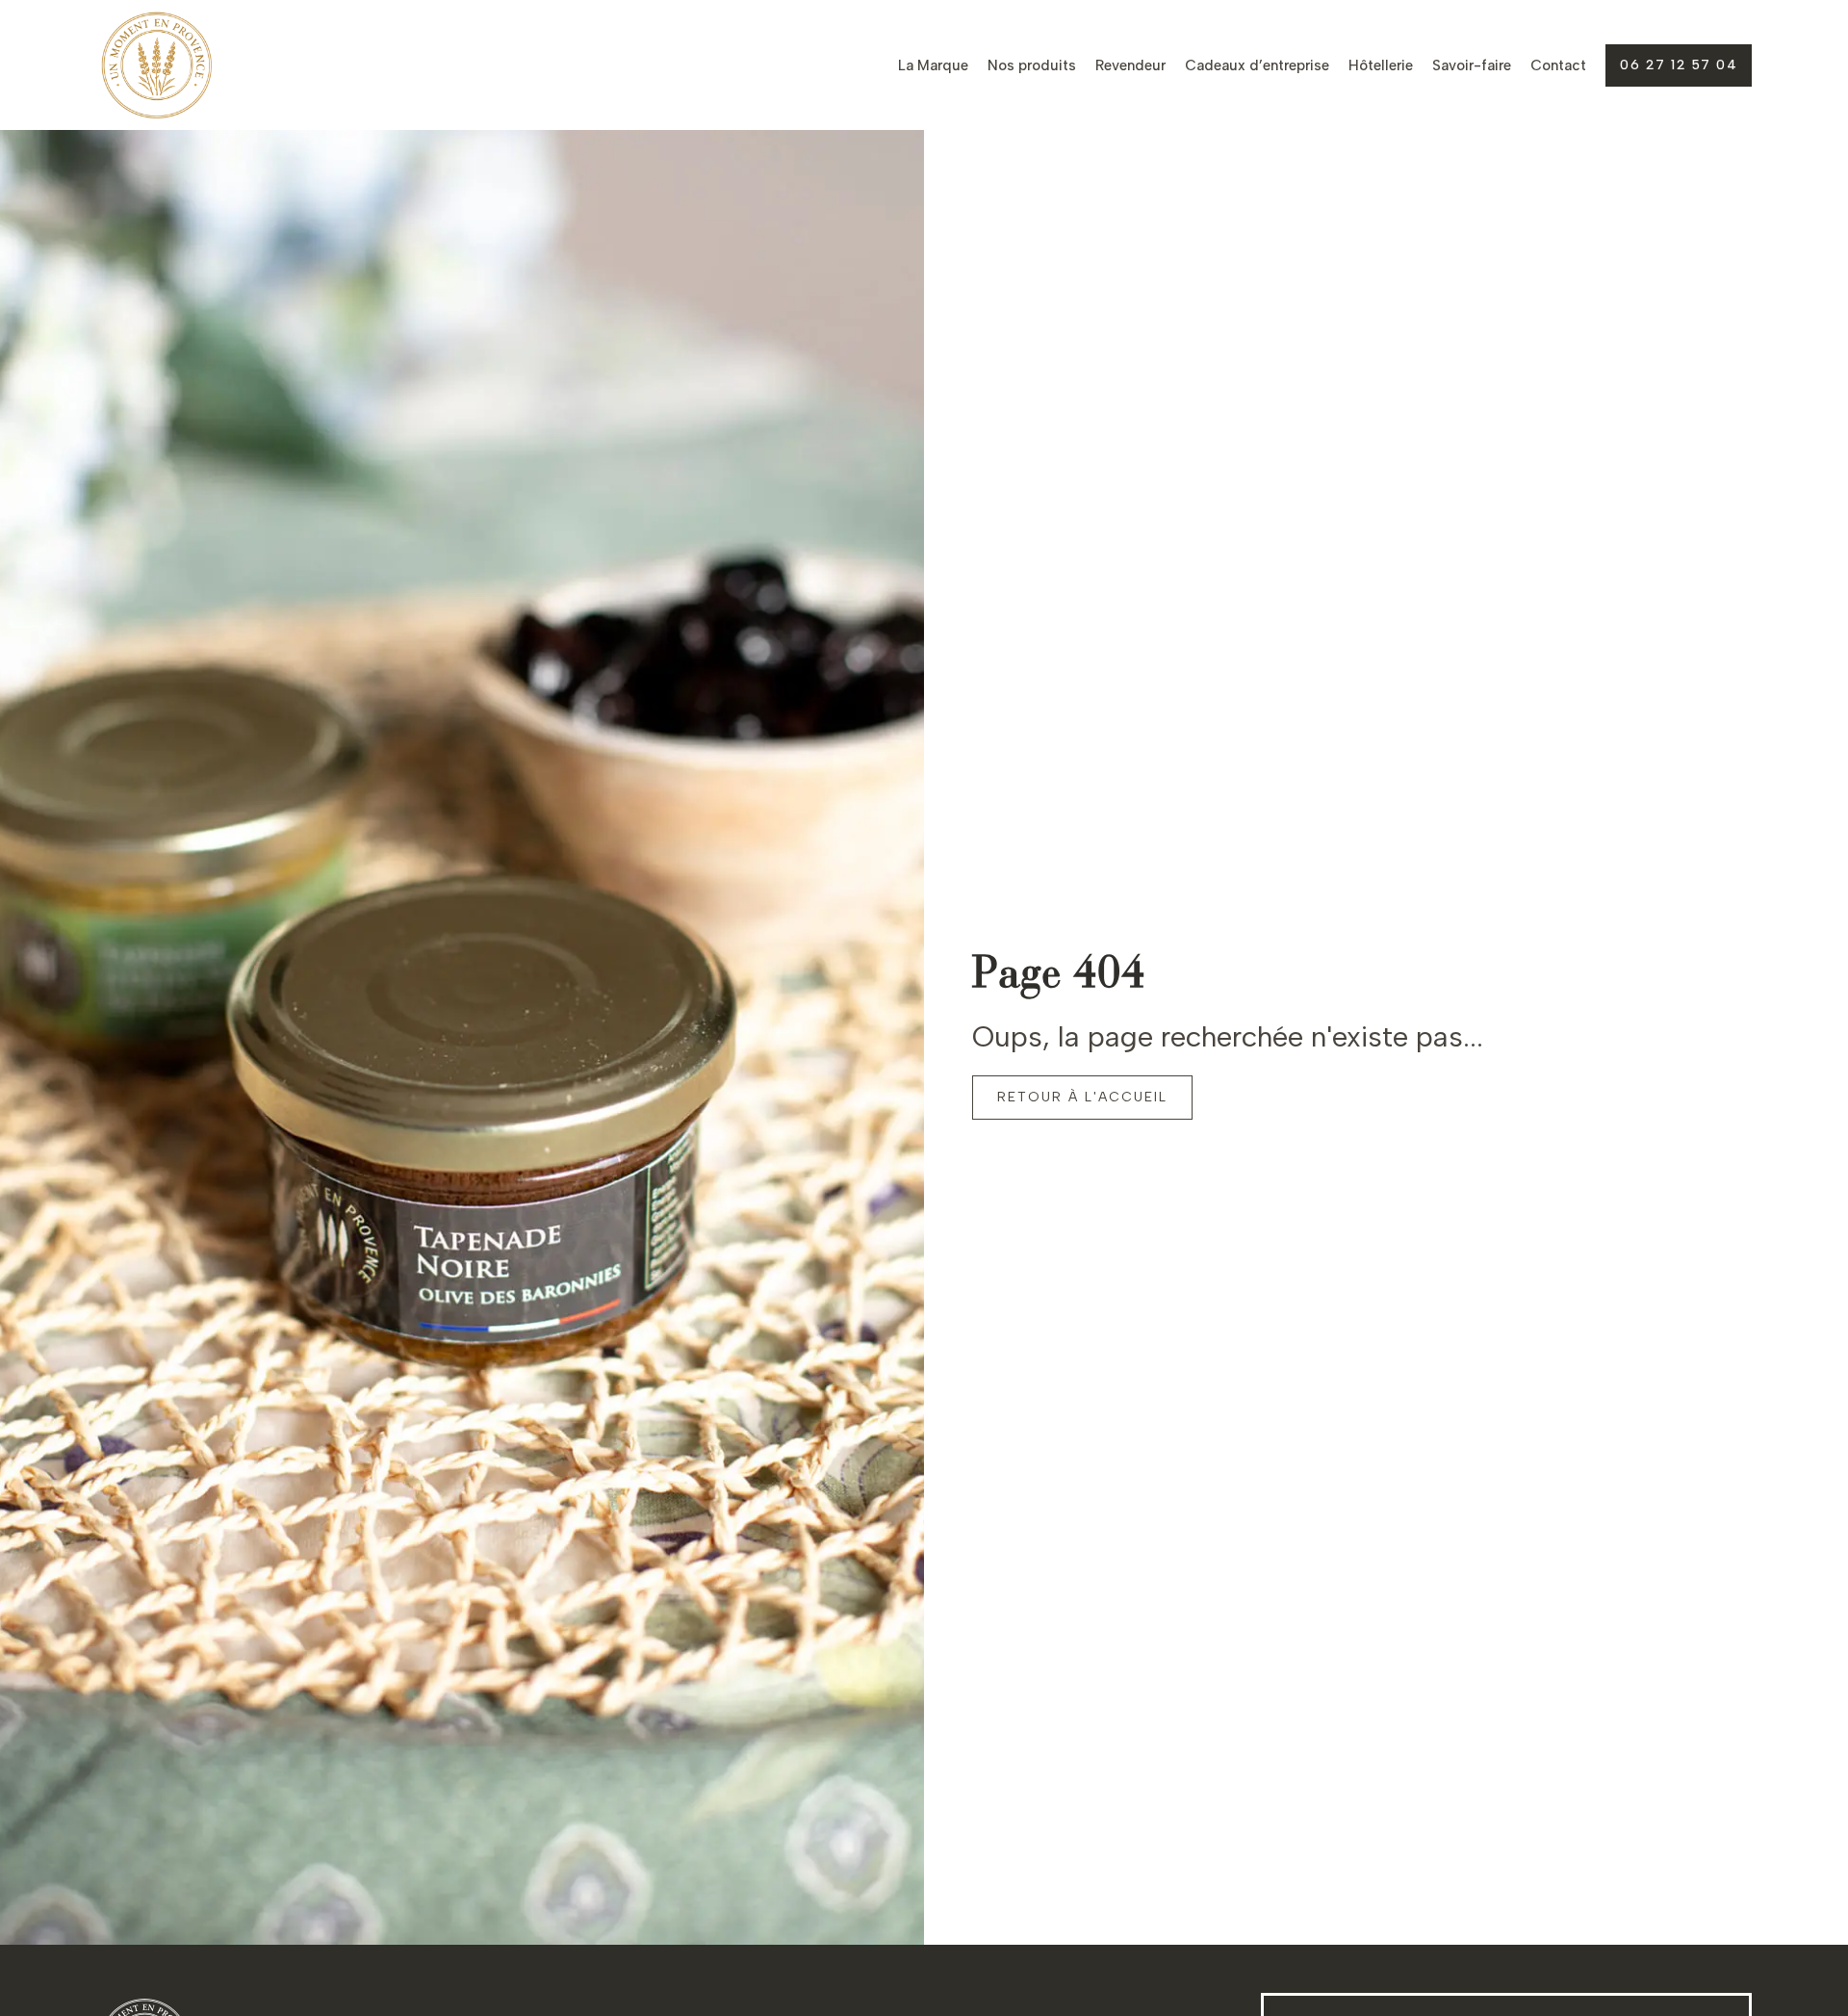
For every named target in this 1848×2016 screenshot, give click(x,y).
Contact (1558, 65)
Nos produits (1032, 65)
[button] (1679, 65)
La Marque (933, 65)
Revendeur (1130, 65)
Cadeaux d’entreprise (1257, 65)
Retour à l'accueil (1082, 1097)
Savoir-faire (1472, 65)
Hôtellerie (1381, 65)
